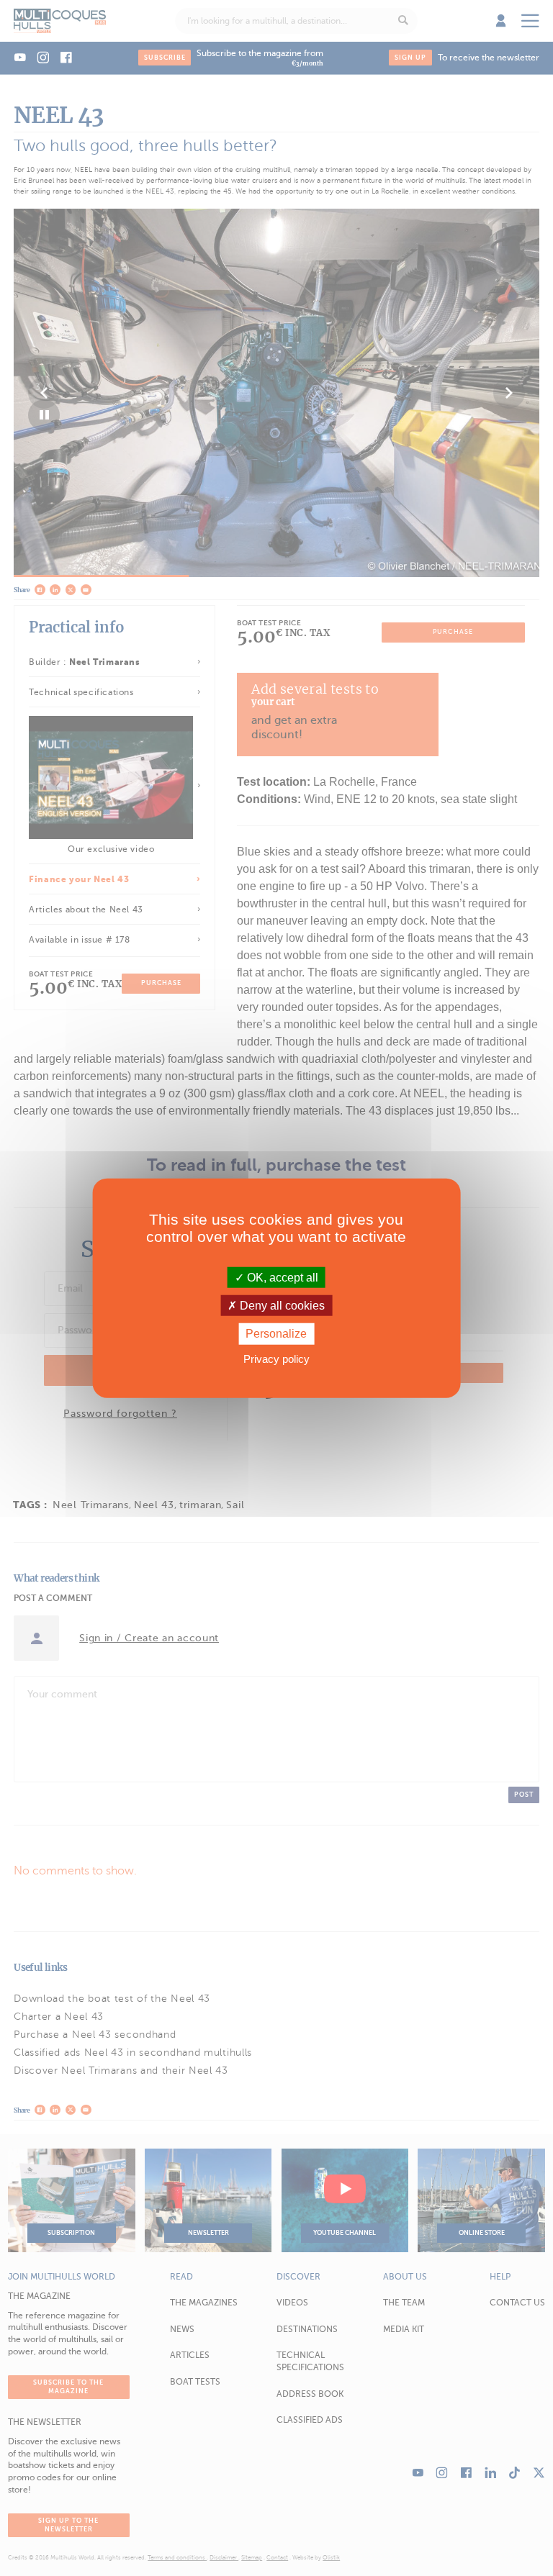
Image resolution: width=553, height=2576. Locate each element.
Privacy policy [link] (276, 1358)
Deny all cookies (281, 1306)
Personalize (276, 1334)
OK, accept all (281, 1278)
